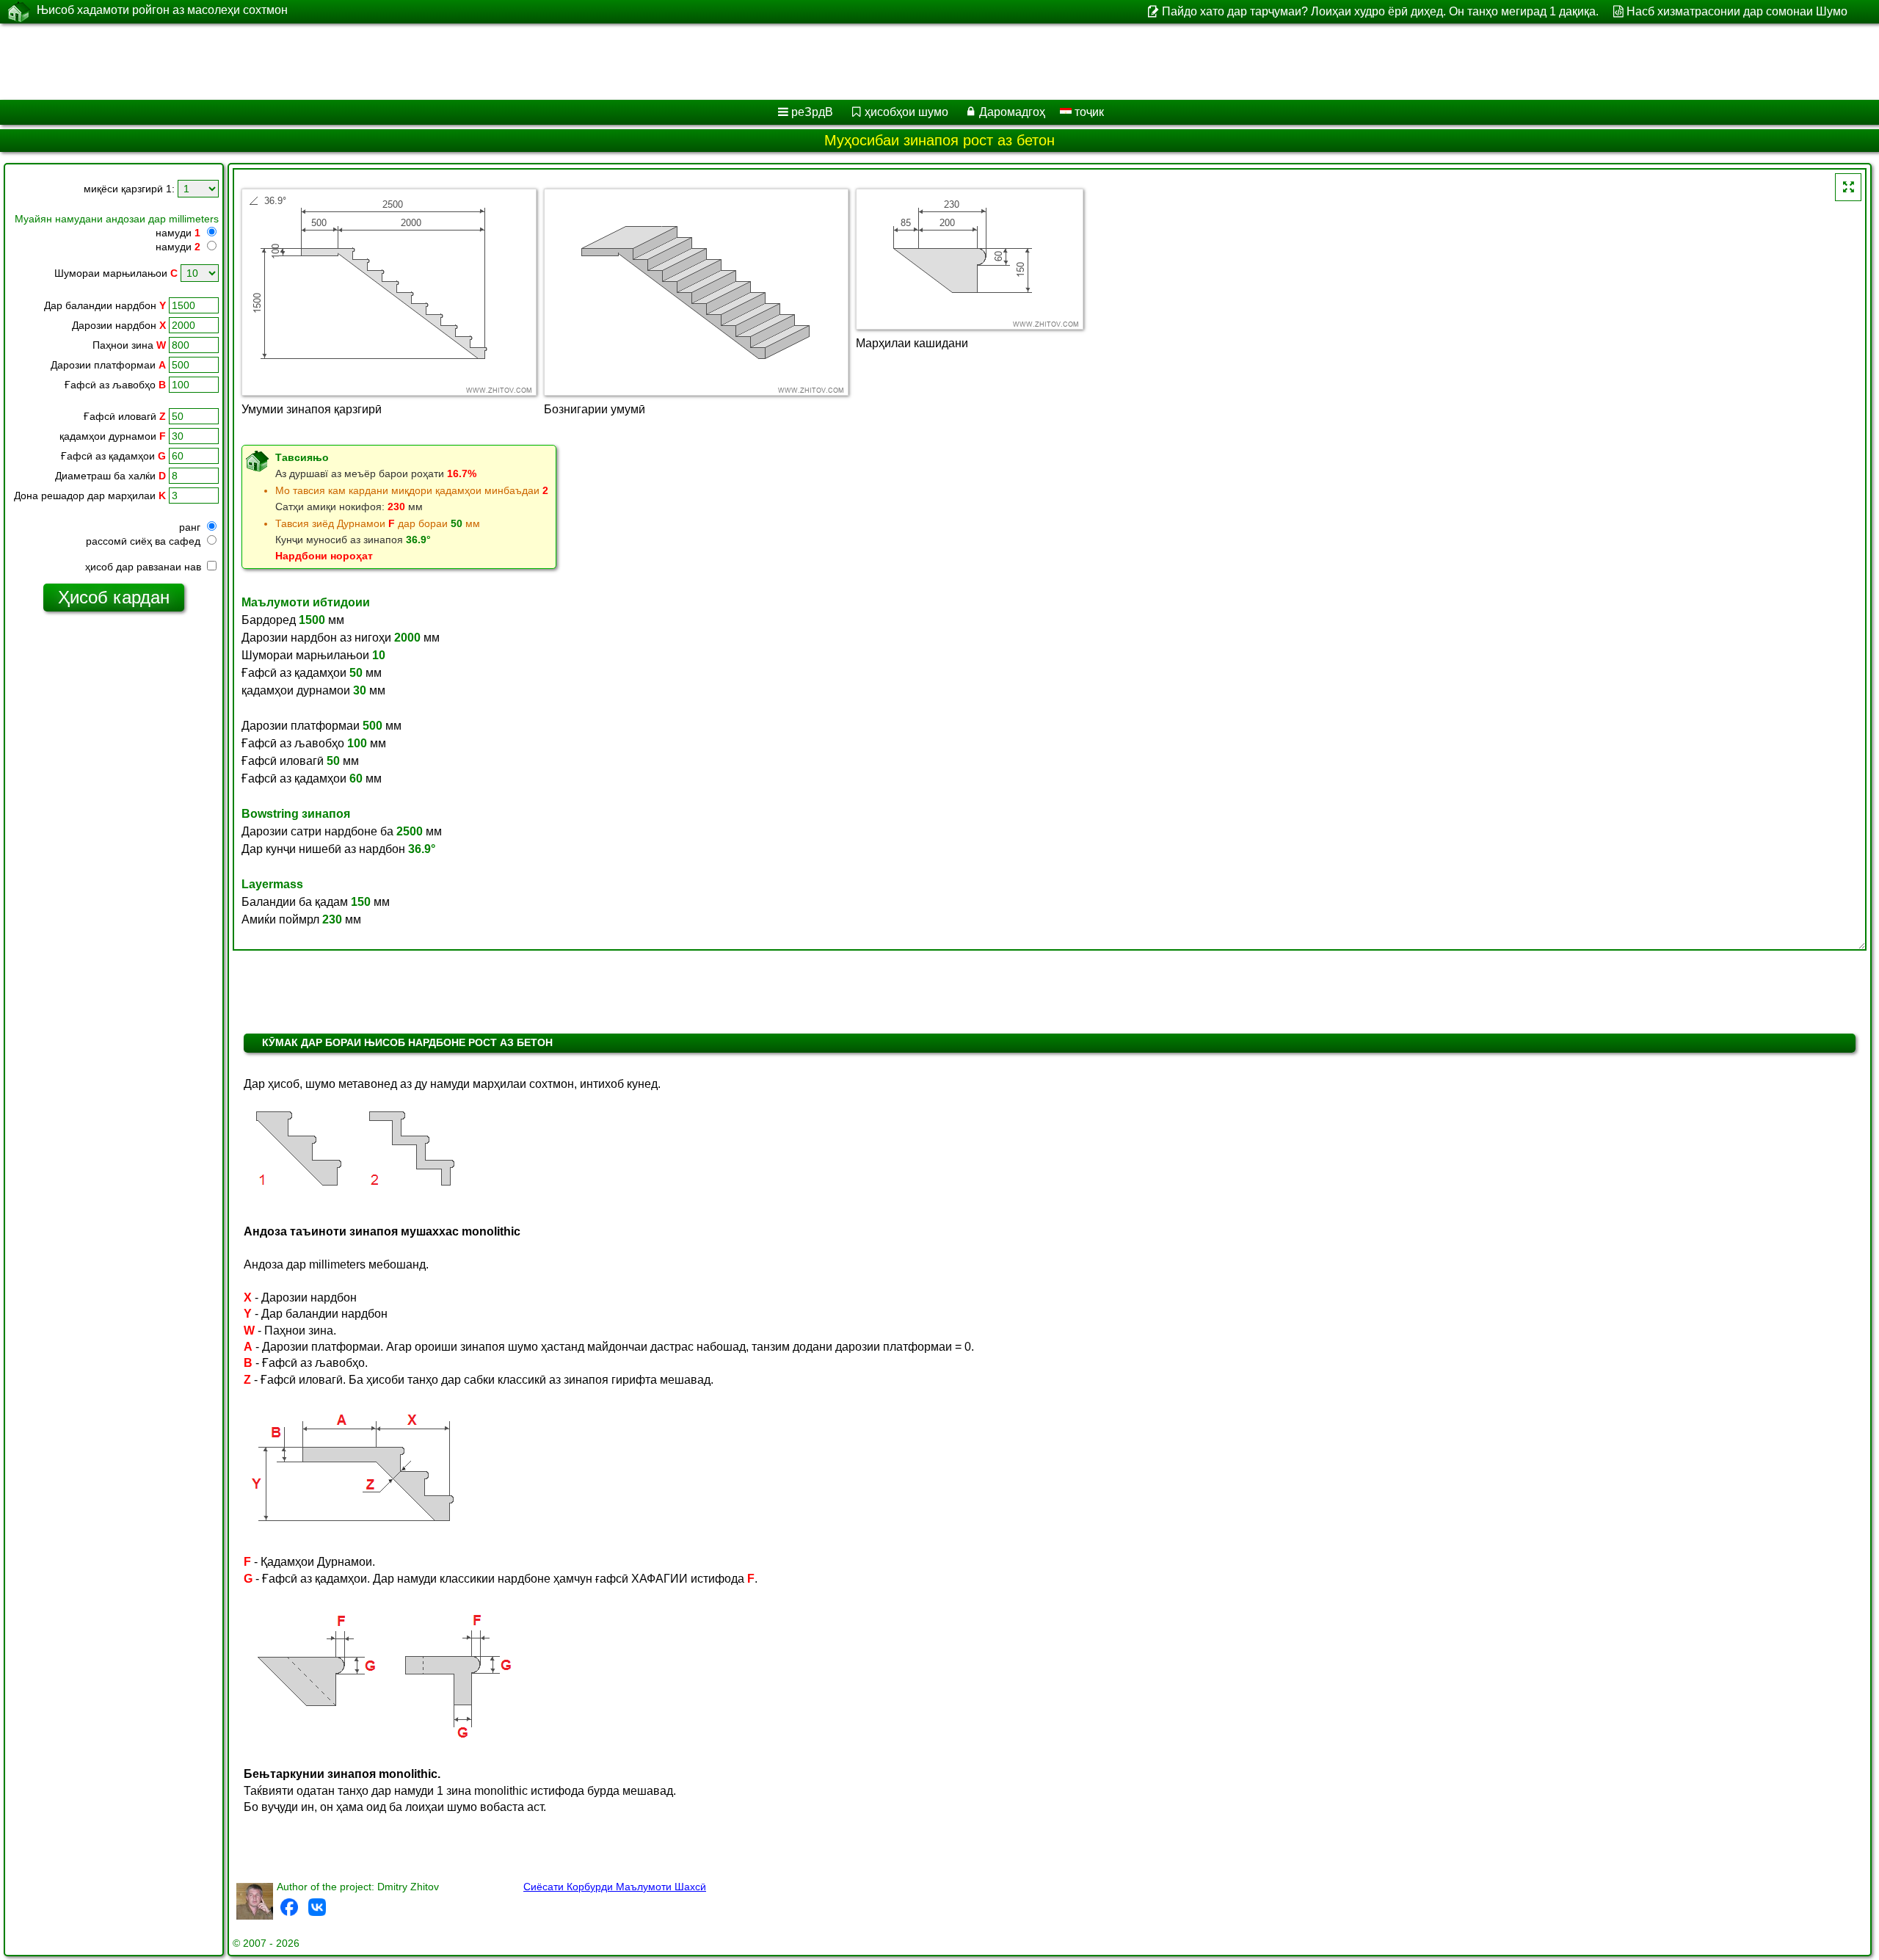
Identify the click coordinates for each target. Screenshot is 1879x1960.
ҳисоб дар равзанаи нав (145, 567)
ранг (191, 527)
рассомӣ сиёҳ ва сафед (145, 541)
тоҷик (1088, 112)
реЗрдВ (812, 112)
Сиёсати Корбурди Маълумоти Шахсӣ (615, 1887)
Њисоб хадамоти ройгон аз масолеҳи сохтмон (162, 10)
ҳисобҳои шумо (906, 112)
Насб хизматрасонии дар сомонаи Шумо (1737, 11)
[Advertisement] (446, 62)
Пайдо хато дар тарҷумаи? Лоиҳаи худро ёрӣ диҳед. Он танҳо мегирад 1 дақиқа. (1380, 11)
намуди (178, 233)
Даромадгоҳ (1012, 112)
